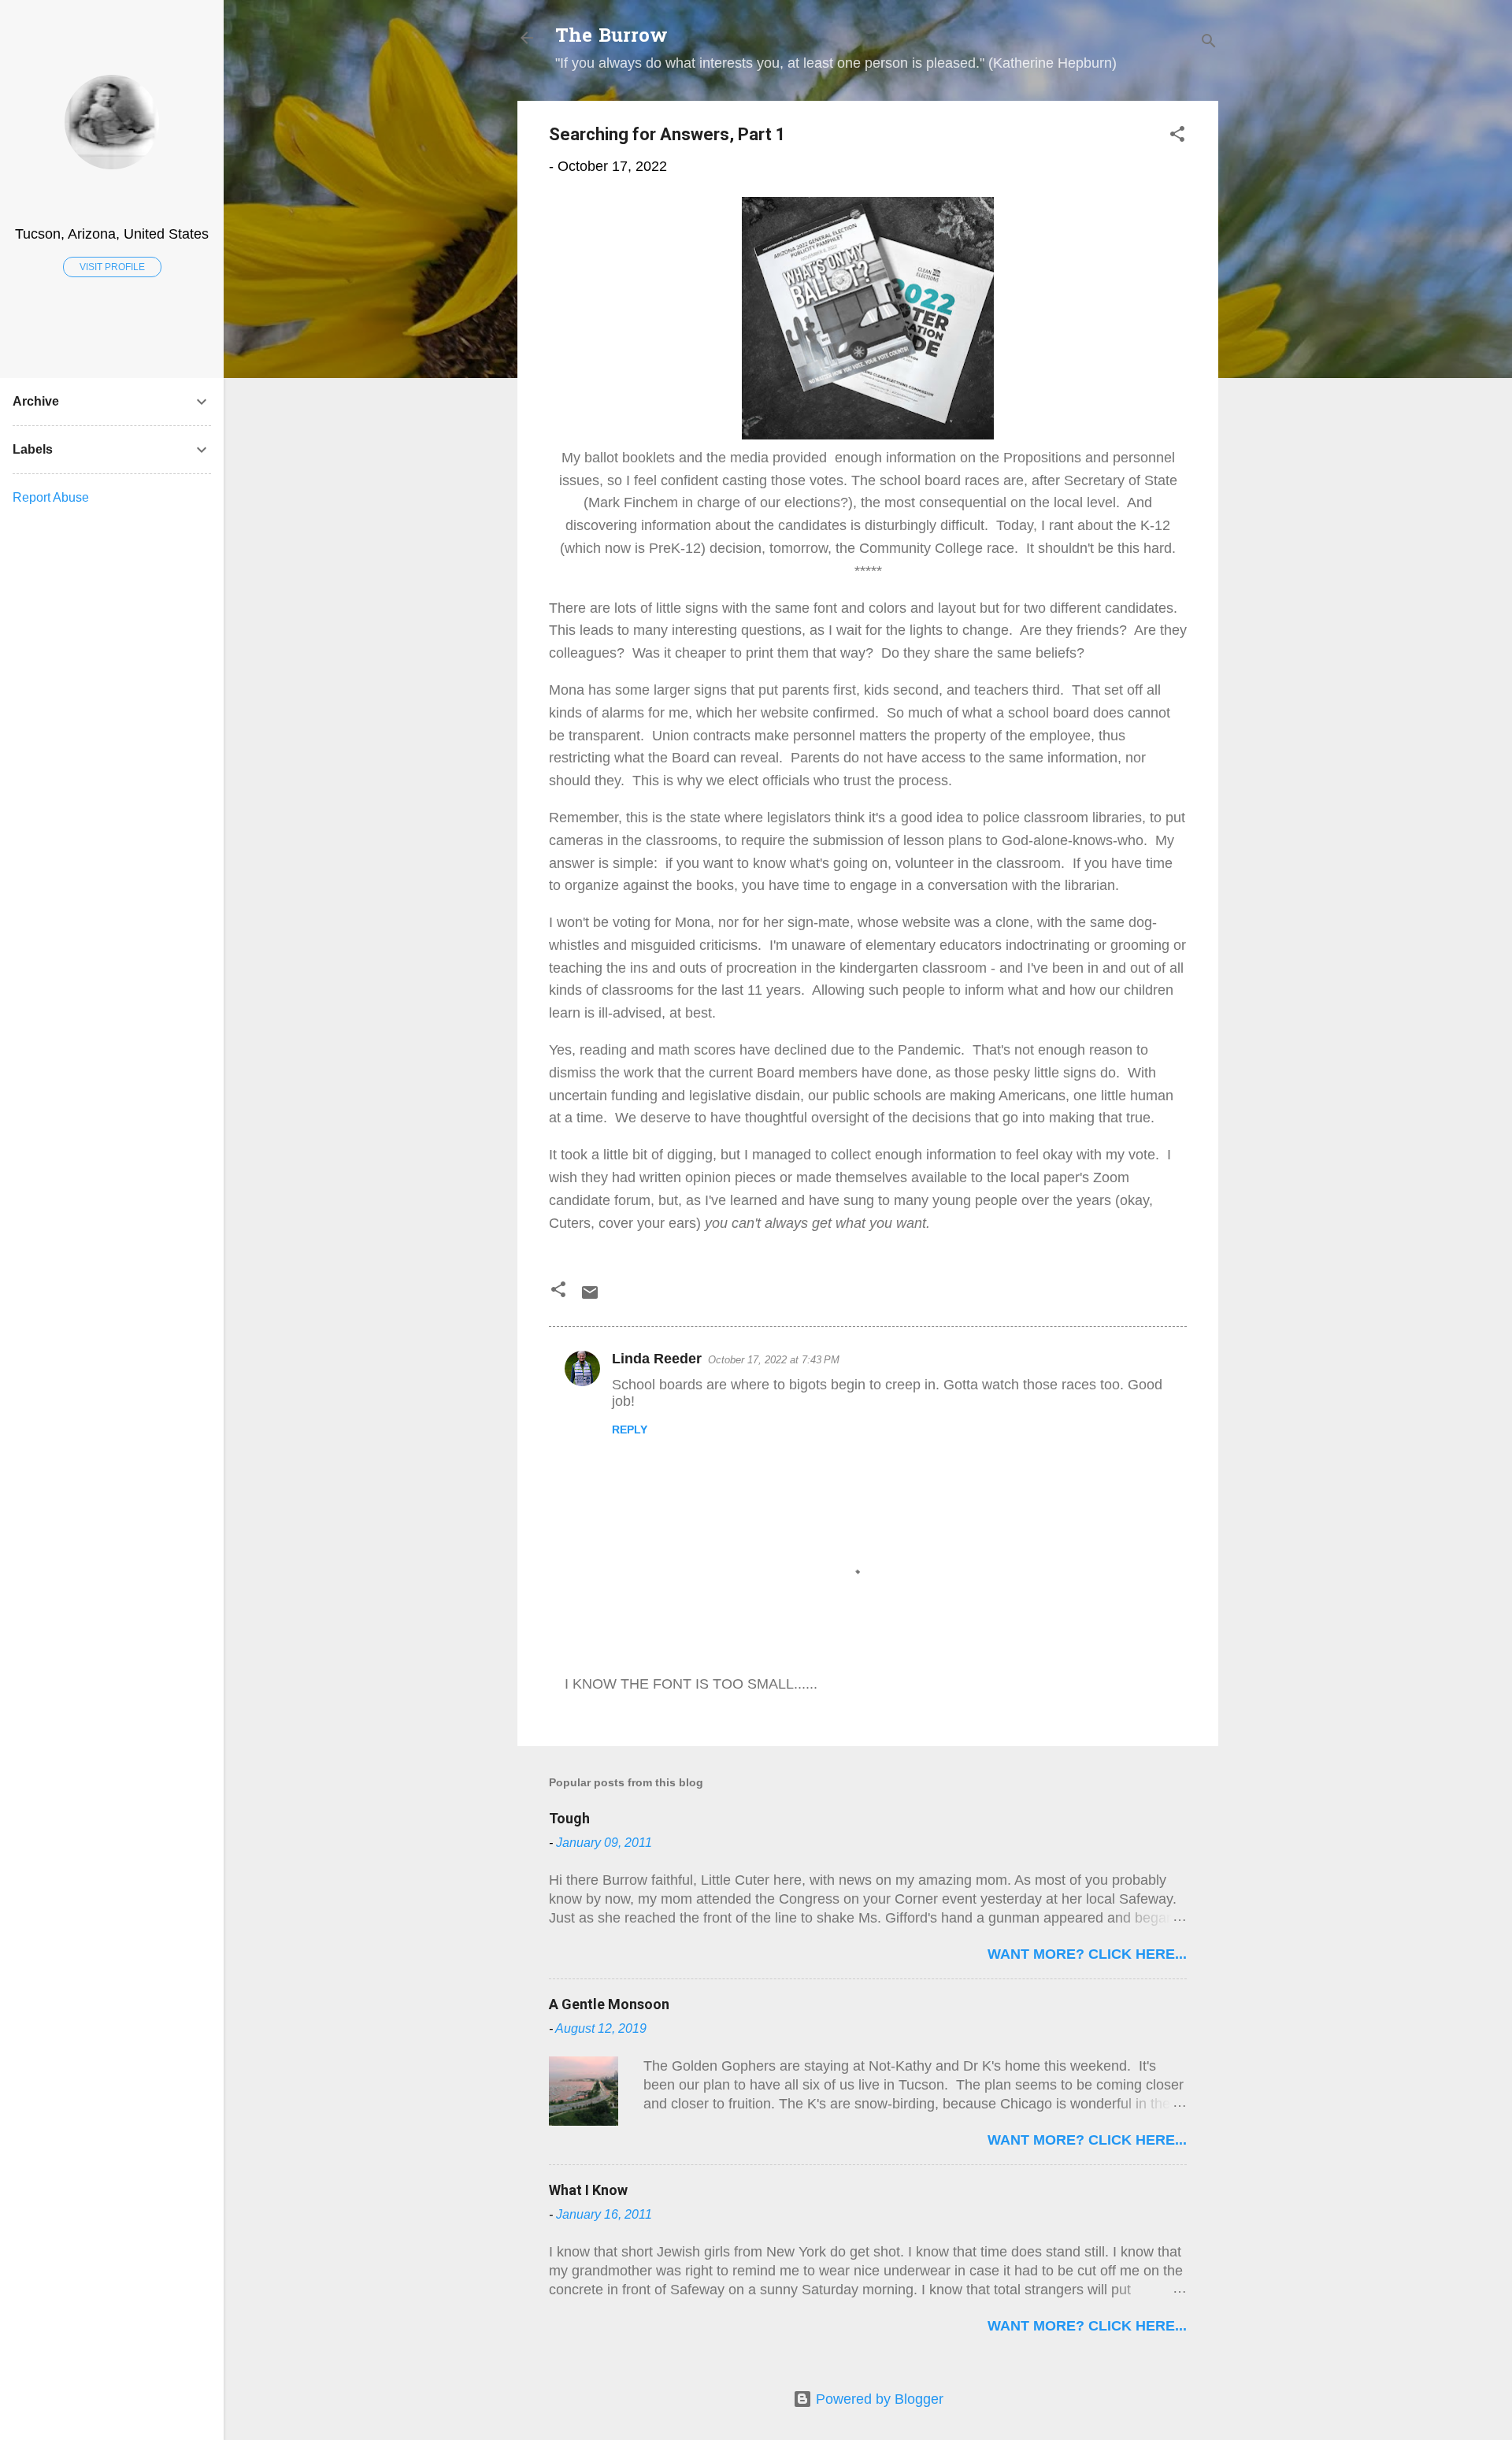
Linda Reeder (657, 1359)
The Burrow (611, 37)
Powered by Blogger (878, 2399)
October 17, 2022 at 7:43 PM (774, 1360)
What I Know (588, 2190)
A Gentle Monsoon (609, 2004)
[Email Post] (590, 1297)
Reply (630, 1430)
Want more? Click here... (1087, 1954)
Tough (569, 1818)
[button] (1177, 136)
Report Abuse (51, 497)
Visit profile (112, 267)
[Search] (1209, 43)
